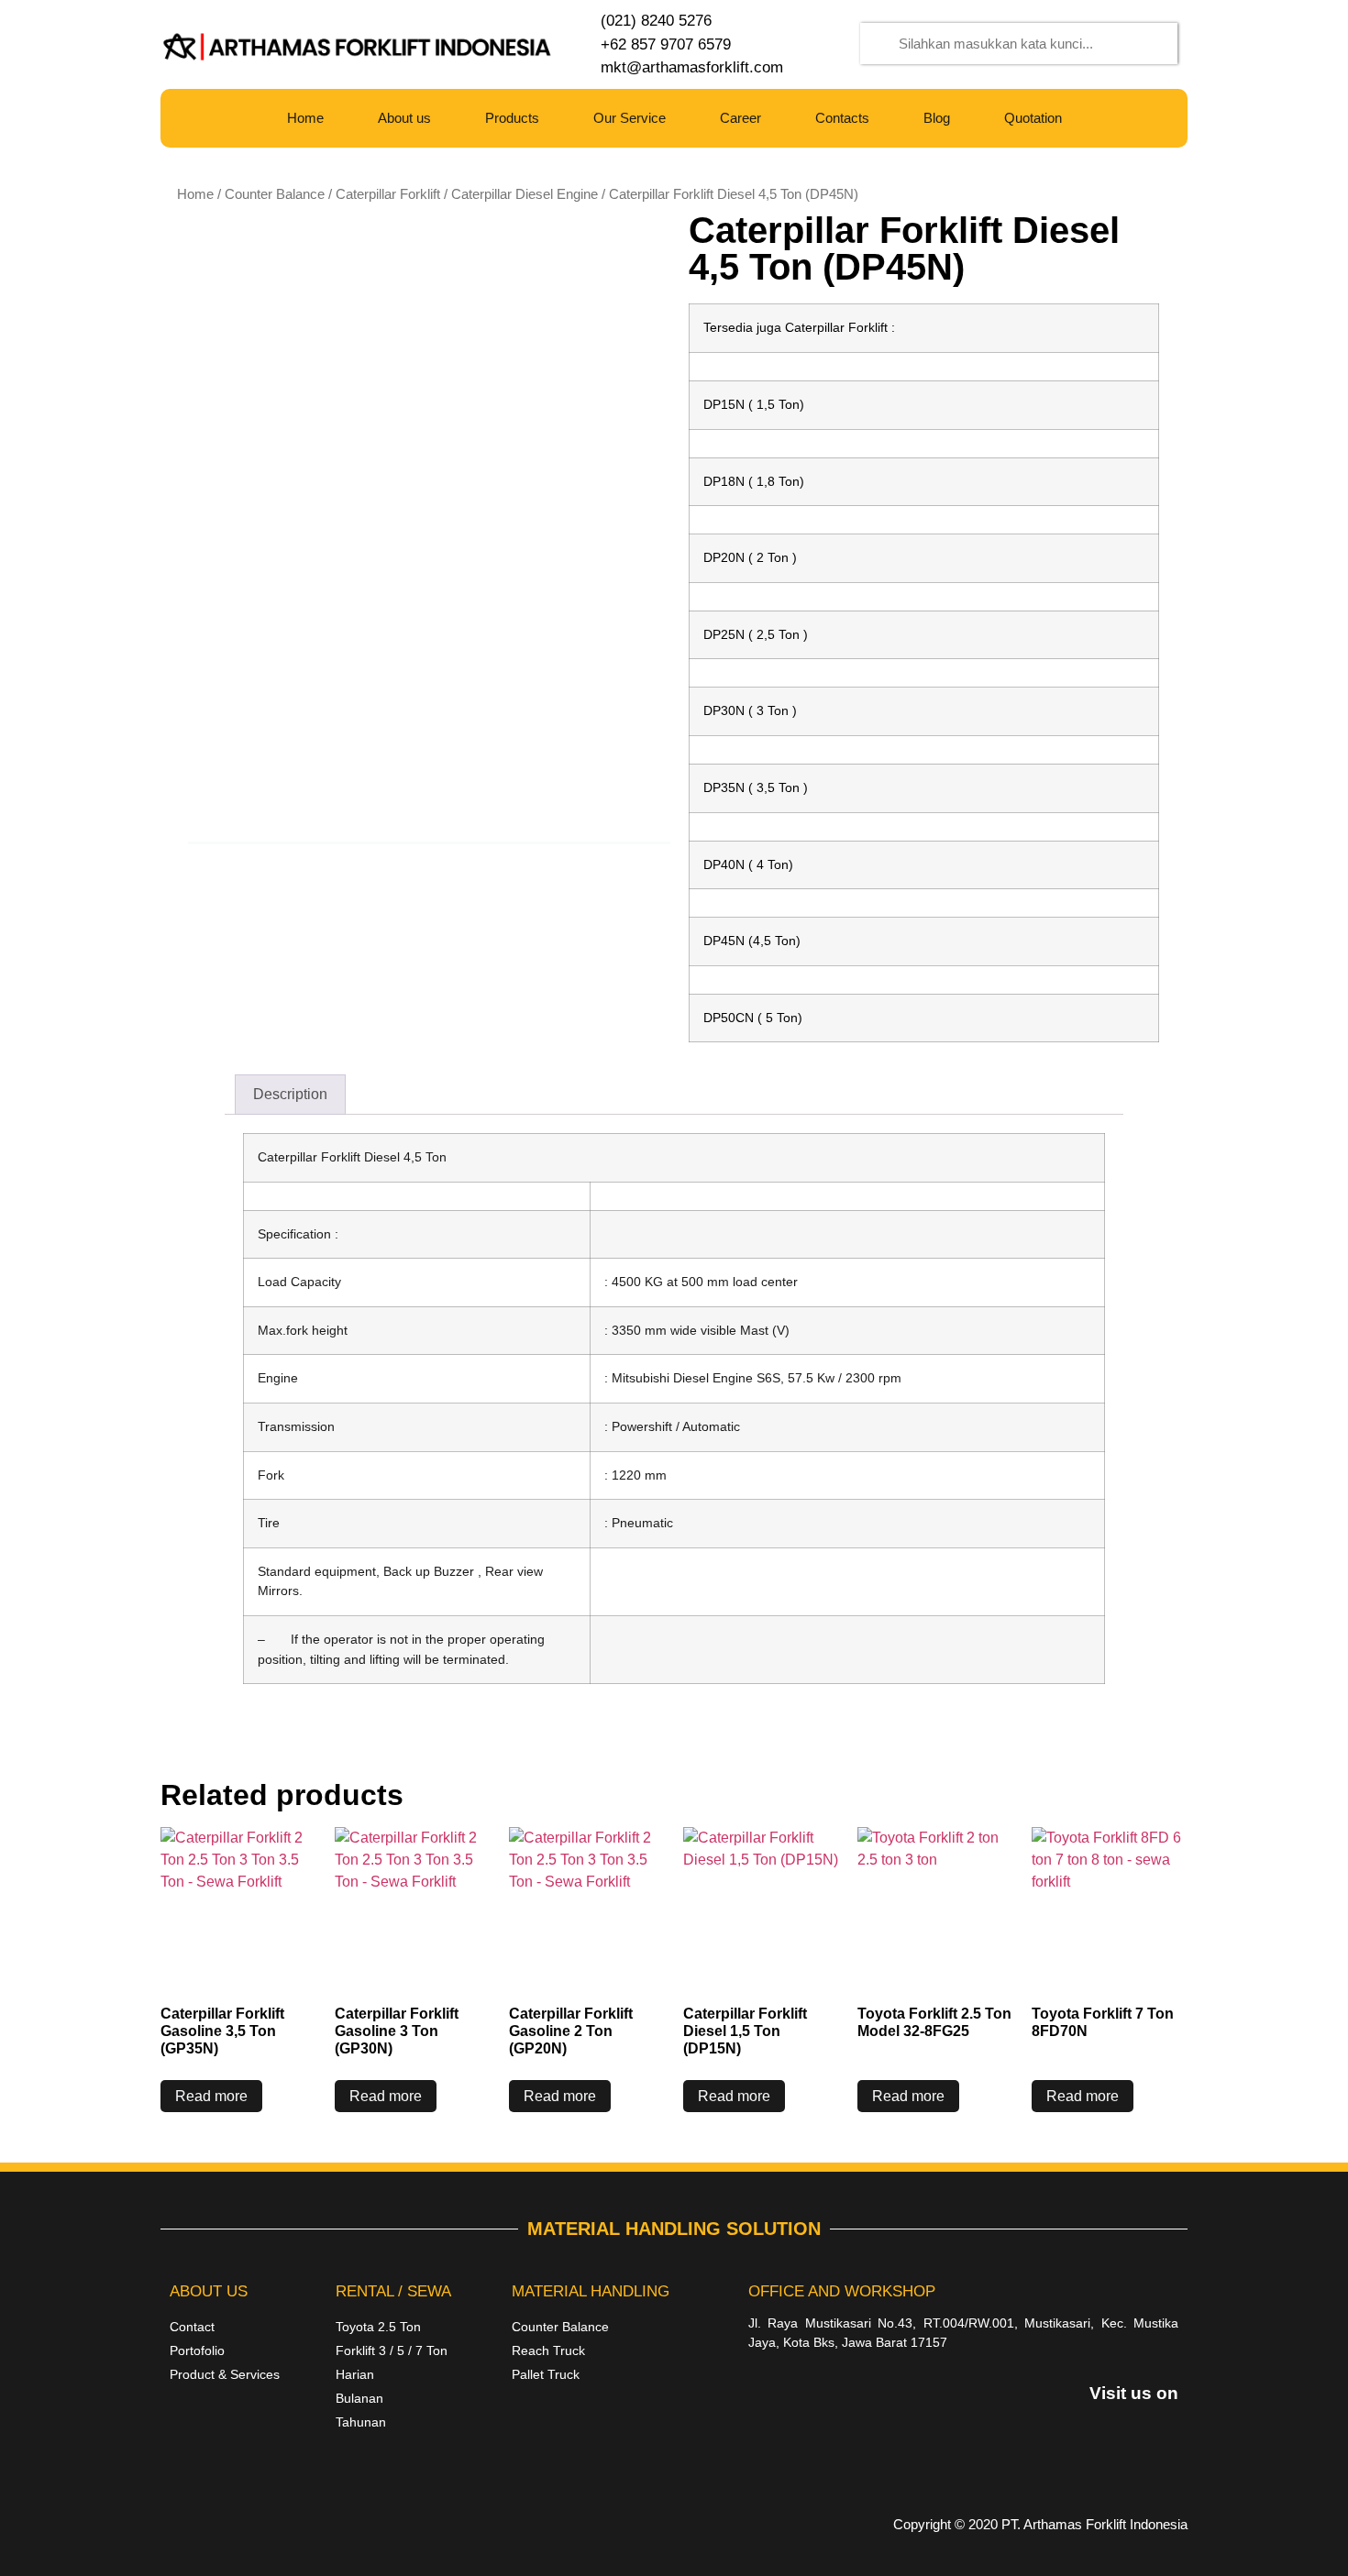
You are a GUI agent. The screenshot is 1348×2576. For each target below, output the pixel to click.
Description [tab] (290, 1094)
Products (512, 118)
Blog (937, 118)
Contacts (842, 118)
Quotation (1033, 118)
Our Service (630, 118)
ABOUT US (209, 2291)
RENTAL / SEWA (393, 2291)
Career (740, 118)
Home (305, 118)
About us (404, 118)
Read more (211, 2096)
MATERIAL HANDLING (591, 2291)
